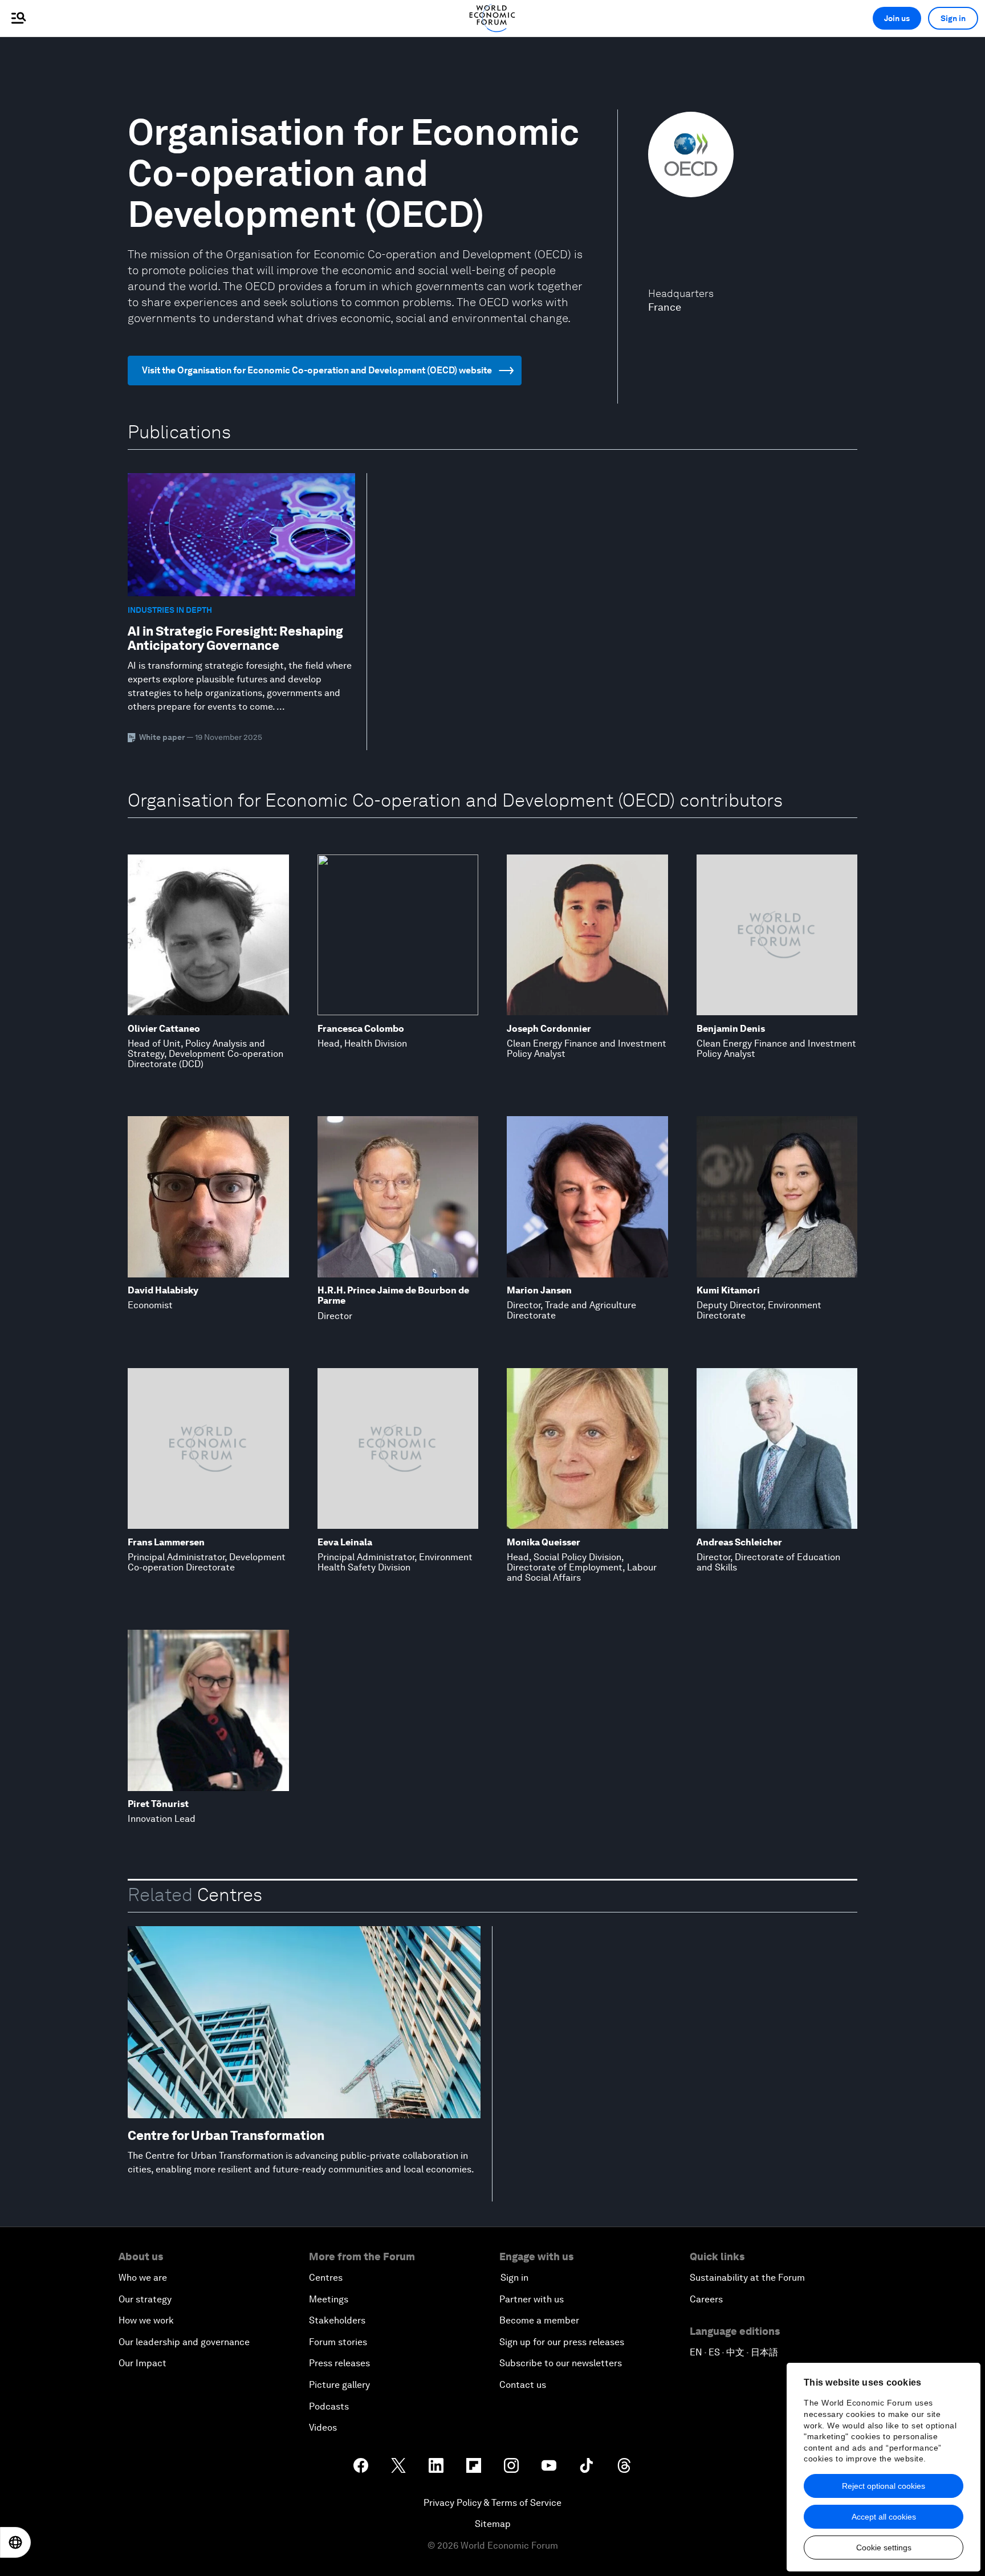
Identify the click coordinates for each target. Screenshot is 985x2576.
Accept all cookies (884, 2517)
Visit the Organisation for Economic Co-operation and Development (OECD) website (317, 370)
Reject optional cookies (884, 2486)
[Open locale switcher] (15, 2542)
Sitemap (493, 2524)
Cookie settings (884, 2547)
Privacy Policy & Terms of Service (492, 2503)
